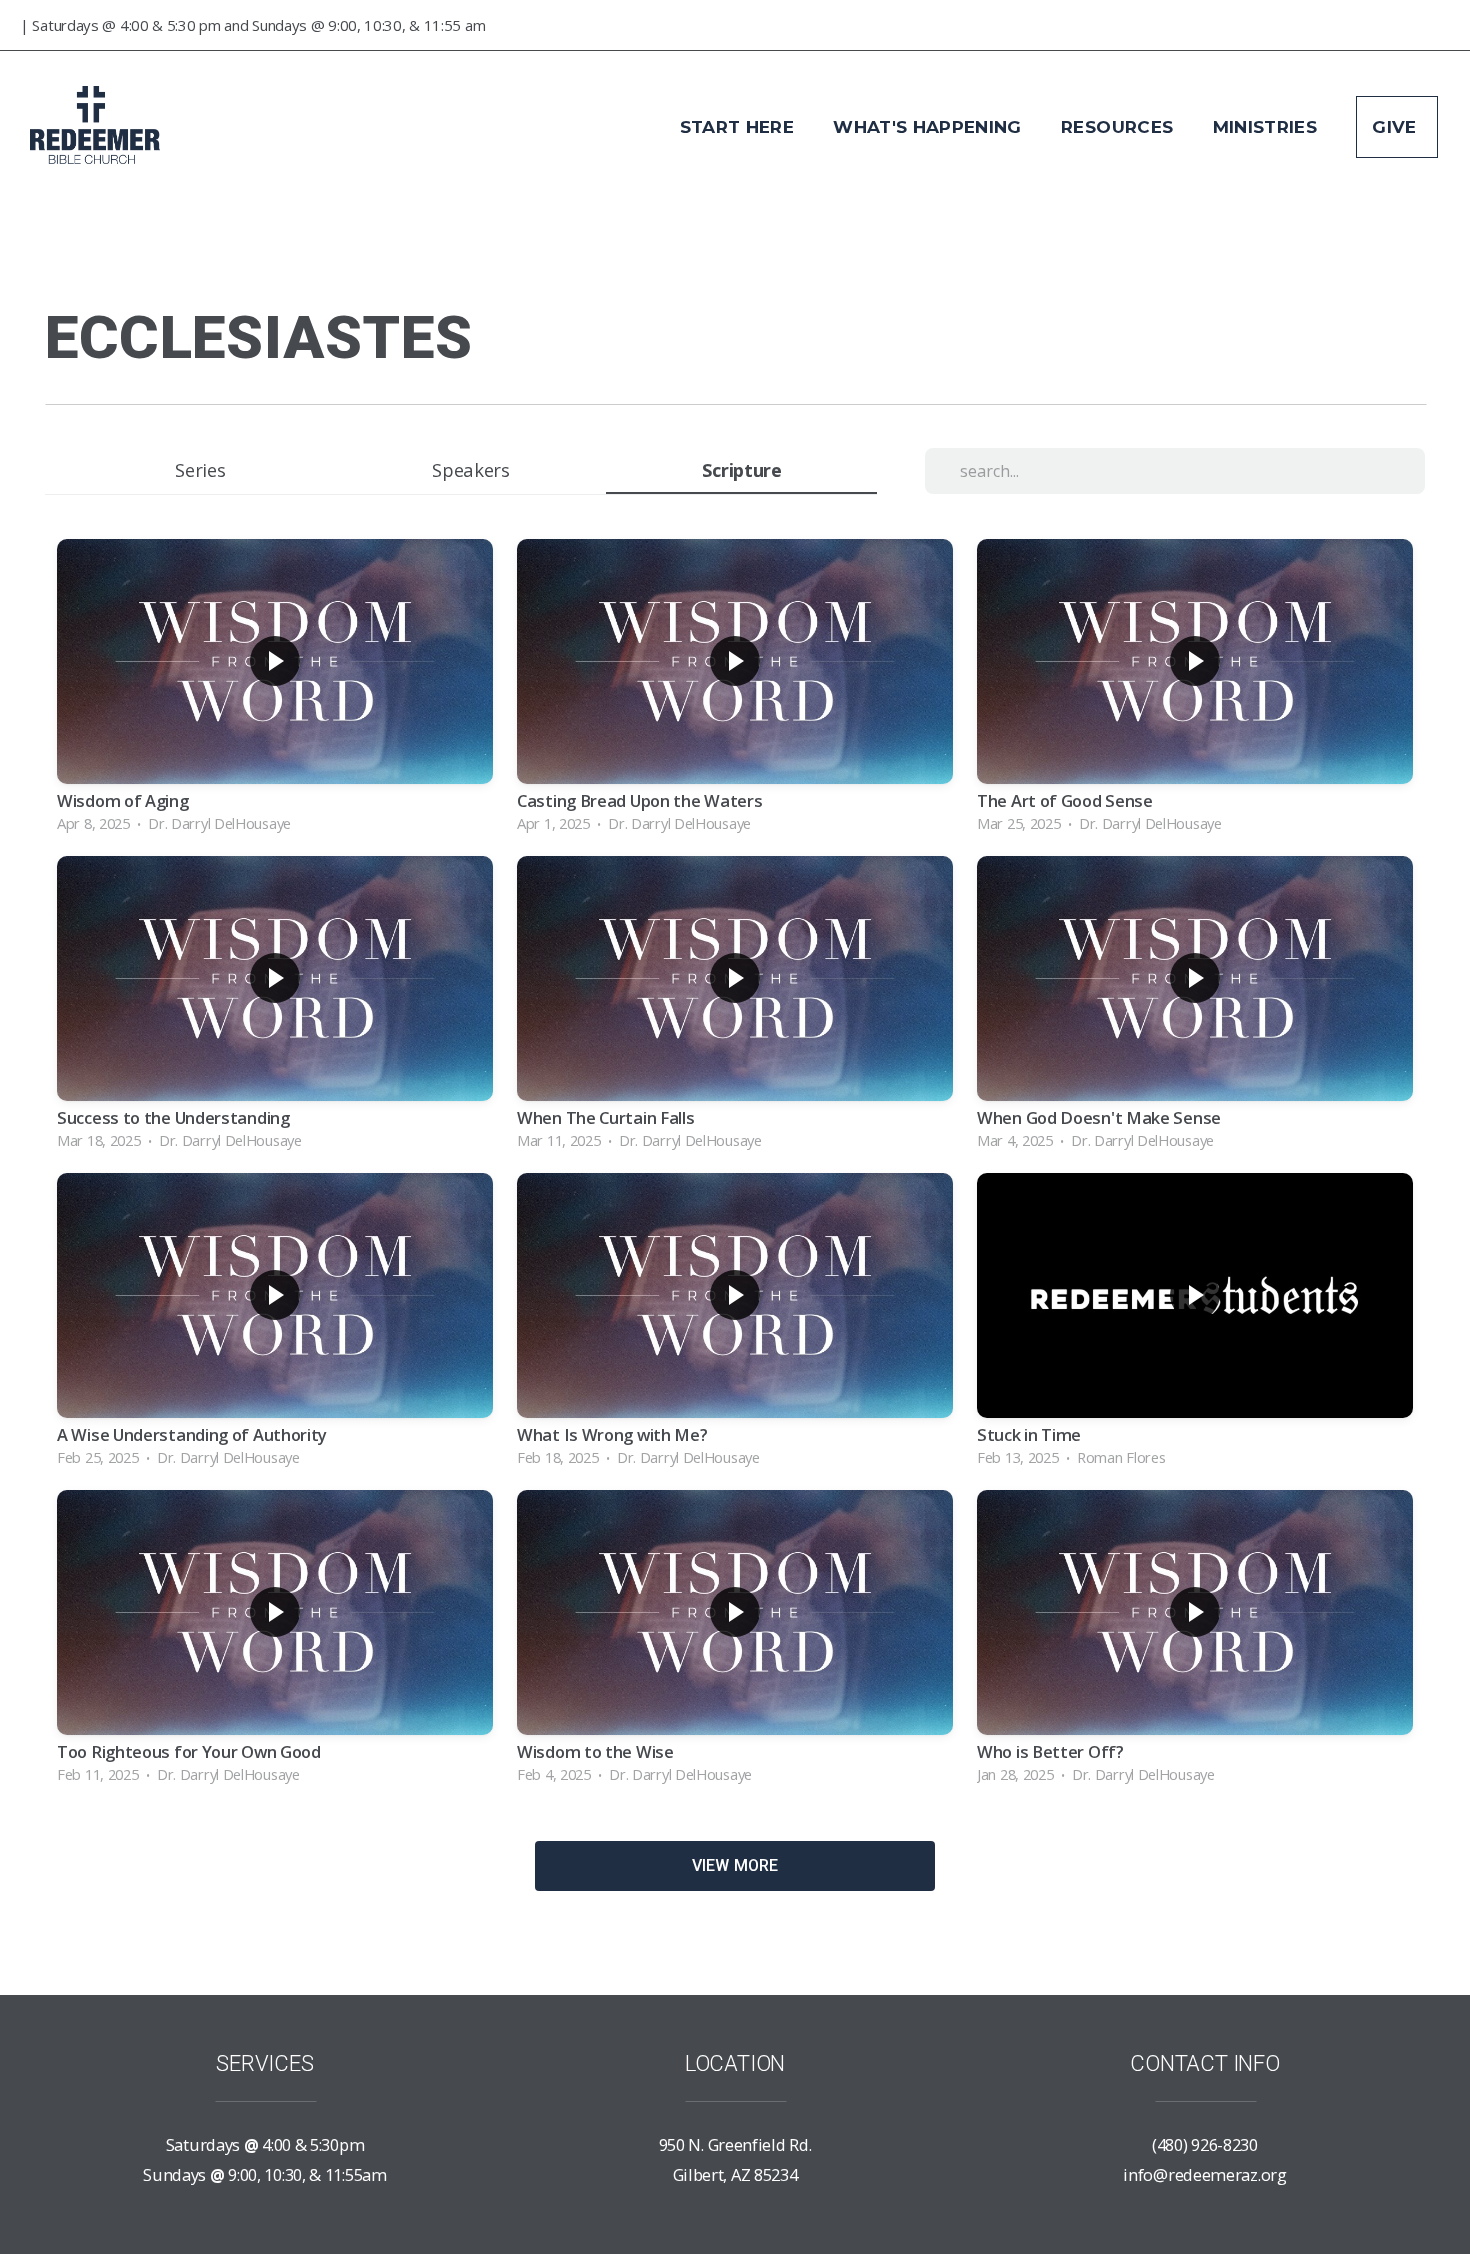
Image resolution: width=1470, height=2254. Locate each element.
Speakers (471, 469)
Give (1397, 127)
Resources (1119, 127)
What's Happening (930, 127)
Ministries (1268, 127)
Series (200, 469)
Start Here (740, 127)
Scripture (742, 469)
